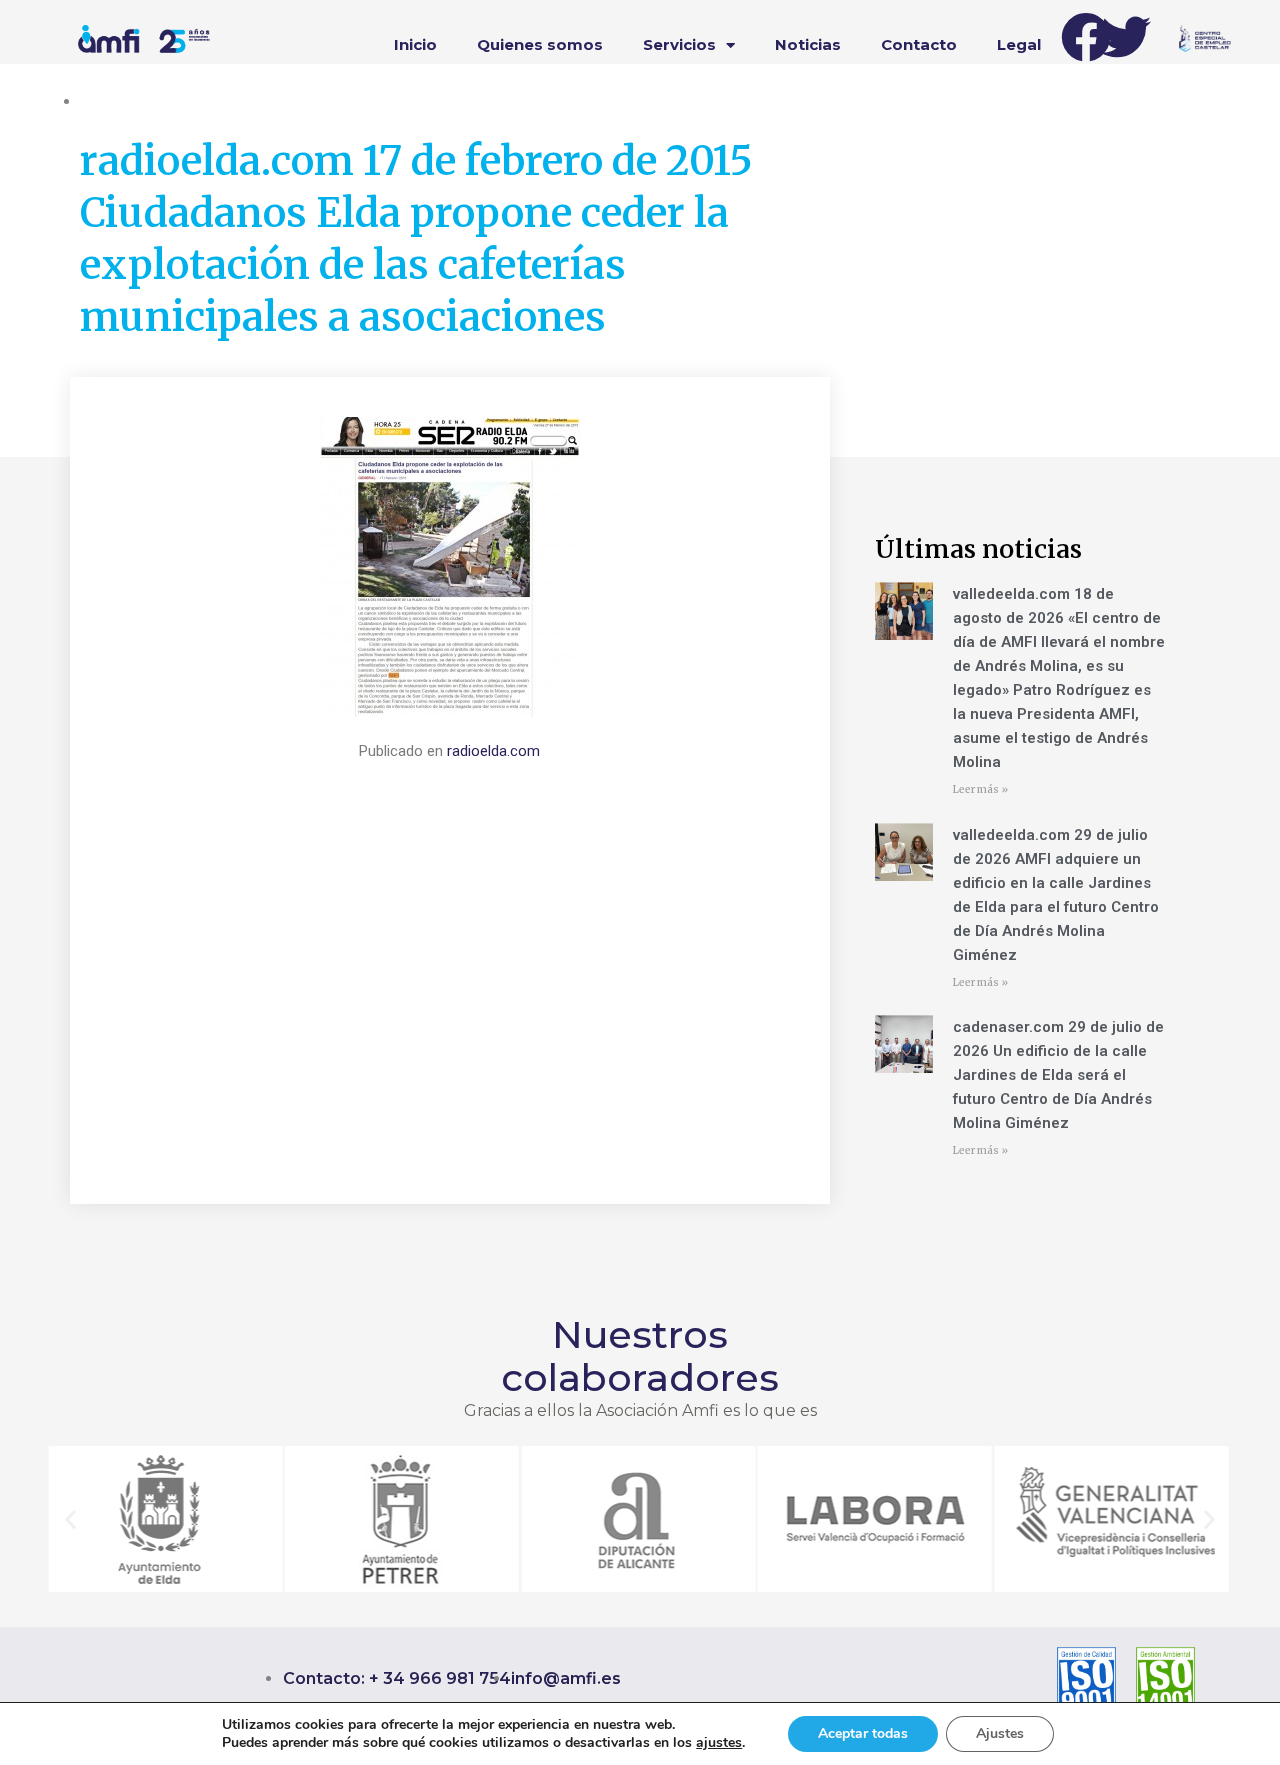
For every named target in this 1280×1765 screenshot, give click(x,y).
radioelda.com (493, 751)
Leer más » (980, 789)
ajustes (719, 1743)
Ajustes (1000, 1733)
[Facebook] (1086, 37)
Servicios (679, 44)
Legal (1019, 44)
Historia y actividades (150, 101)
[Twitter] (1126, 37)
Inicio (415, 44)
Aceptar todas (863, 1733)
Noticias (808, 44)
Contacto (919, 44)
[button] (70, 1518)
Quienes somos (540, 44)
